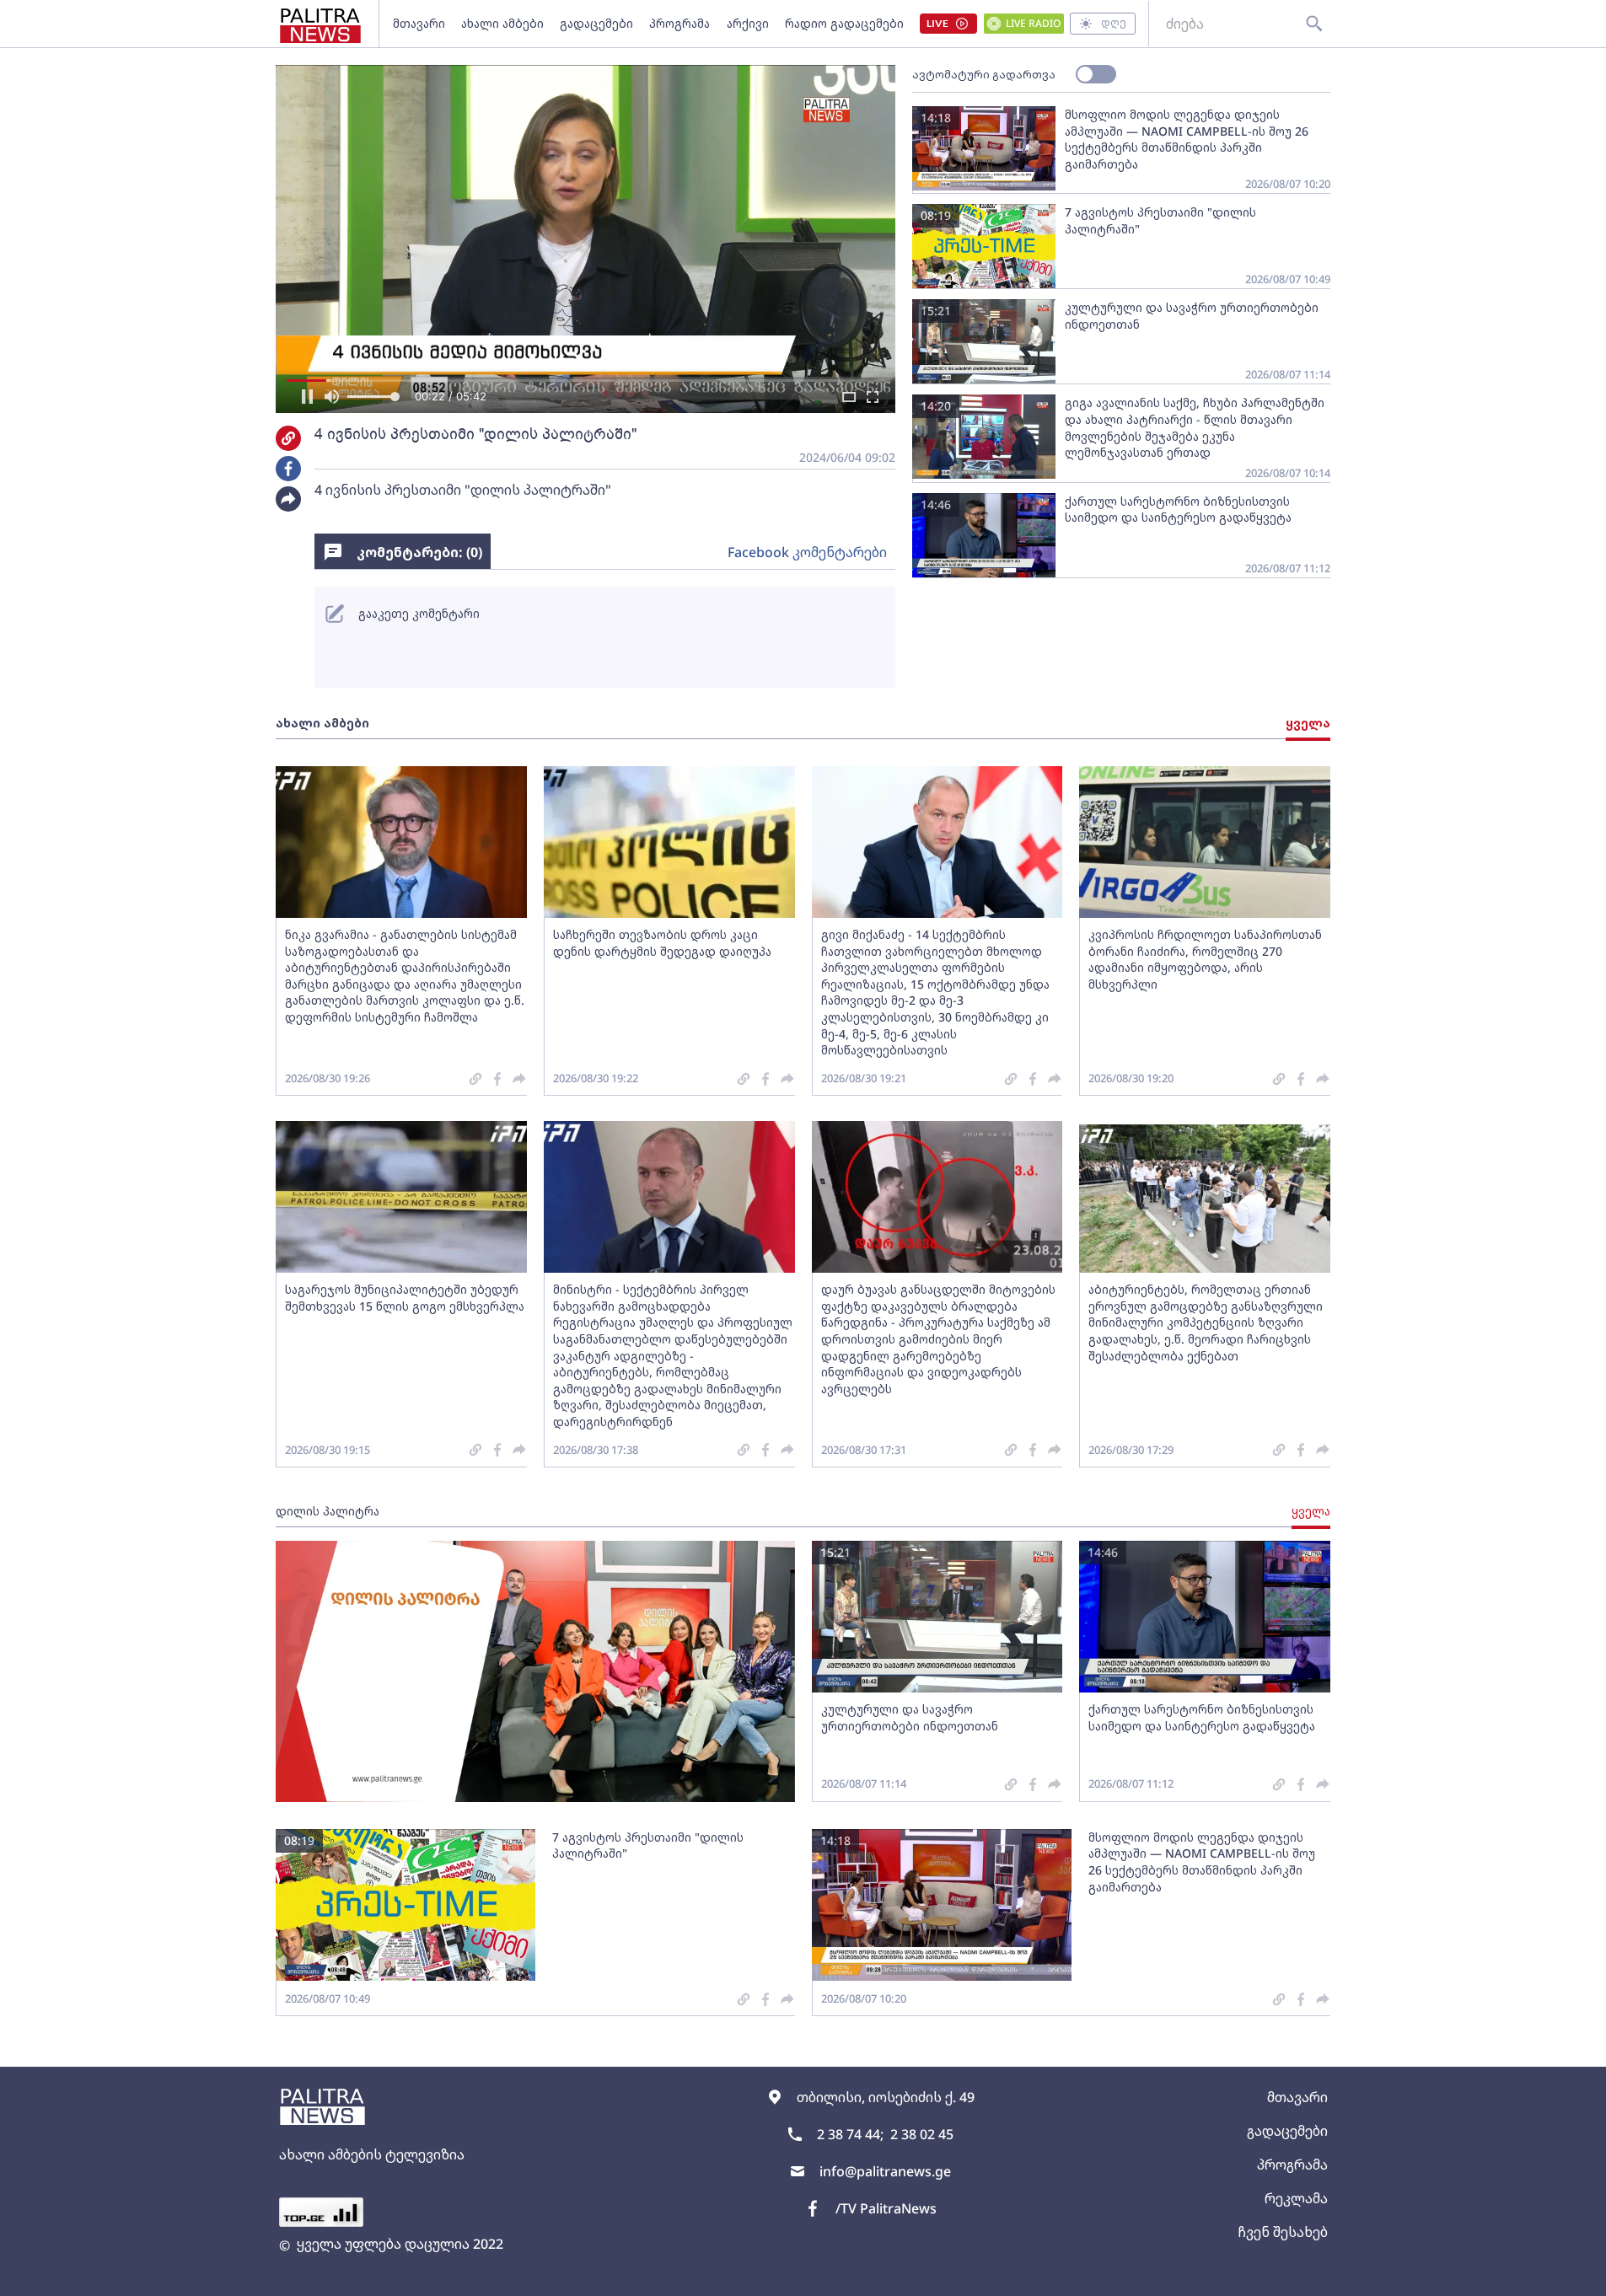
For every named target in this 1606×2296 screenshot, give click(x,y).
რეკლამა (1296, 2198)
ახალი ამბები (502, 23)
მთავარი (419, 23)
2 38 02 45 (922, 2134)
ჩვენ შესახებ (1283, 2232)
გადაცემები (596, 23)
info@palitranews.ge (885, 2171)
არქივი (748, 23)
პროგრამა (679, 23)
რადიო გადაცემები (844, 23)
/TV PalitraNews (886, 2208)
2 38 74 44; (850, 2134)
